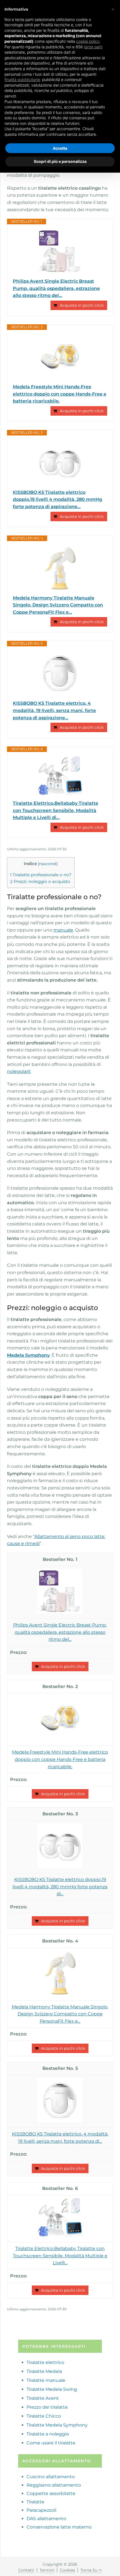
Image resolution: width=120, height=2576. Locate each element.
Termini (47, 2570)
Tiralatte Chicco (44, 2416)
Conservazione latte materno (59, 2527)
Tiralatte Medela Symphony (57, 2425)
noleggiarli (19, 1071)
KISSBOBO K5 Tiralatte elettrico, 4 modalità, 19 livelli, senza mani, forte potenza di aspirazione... (54, 710)
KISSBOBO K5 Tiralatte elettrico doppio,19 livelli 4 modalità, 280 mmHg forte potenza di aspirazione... (57, 499)
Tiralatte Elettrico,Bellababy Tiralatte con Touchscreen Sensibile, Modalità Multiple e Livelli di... (56, 810)
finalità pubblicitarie (22, 79)
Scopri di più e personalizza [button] (60, 161)
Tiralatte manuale (46, 2380)
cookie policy (88, 41)
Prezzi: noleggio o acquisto (40, 881)
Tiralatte (35, 2502)
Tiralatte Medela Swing (52, 2389)
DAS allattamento (46, 2519)
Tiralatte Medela (44, 2371)
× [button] (113, 9)
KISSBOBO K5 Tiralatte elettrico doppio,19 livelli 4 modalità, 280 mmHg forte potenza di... (60, 1887)
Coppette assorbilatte (51, 2493)
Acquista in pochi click (82, 305)
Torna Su (89, 2570)
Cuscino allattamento (51, 2477)
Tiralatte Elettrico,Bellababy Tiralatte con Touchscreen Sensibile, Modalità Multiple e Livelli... (60, 2256)
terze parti (93, 47)
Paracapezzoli (41, 2510)
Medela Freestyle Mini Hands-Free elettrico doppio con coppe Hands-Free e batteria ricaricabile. (60, 394)
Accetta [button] (60, 148)
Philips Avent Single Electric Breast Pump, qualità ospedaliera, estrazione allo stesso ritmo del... (56, 288)
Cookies (67, 2570)
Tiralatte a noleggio (48, 2434)
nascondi (48, 864)
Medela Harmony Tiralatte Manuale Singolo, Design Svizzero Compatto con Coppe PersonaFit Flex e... (58, 605)
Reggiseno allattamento (54, 2485)
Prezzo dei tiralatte (47, 2407)
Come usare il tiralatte (51, 2443)
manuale (63, 930)
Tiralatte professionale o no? (41, 875)
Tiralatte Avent (43, 2398)
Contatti (26, 2570)
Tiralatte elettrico (45, 2362)
